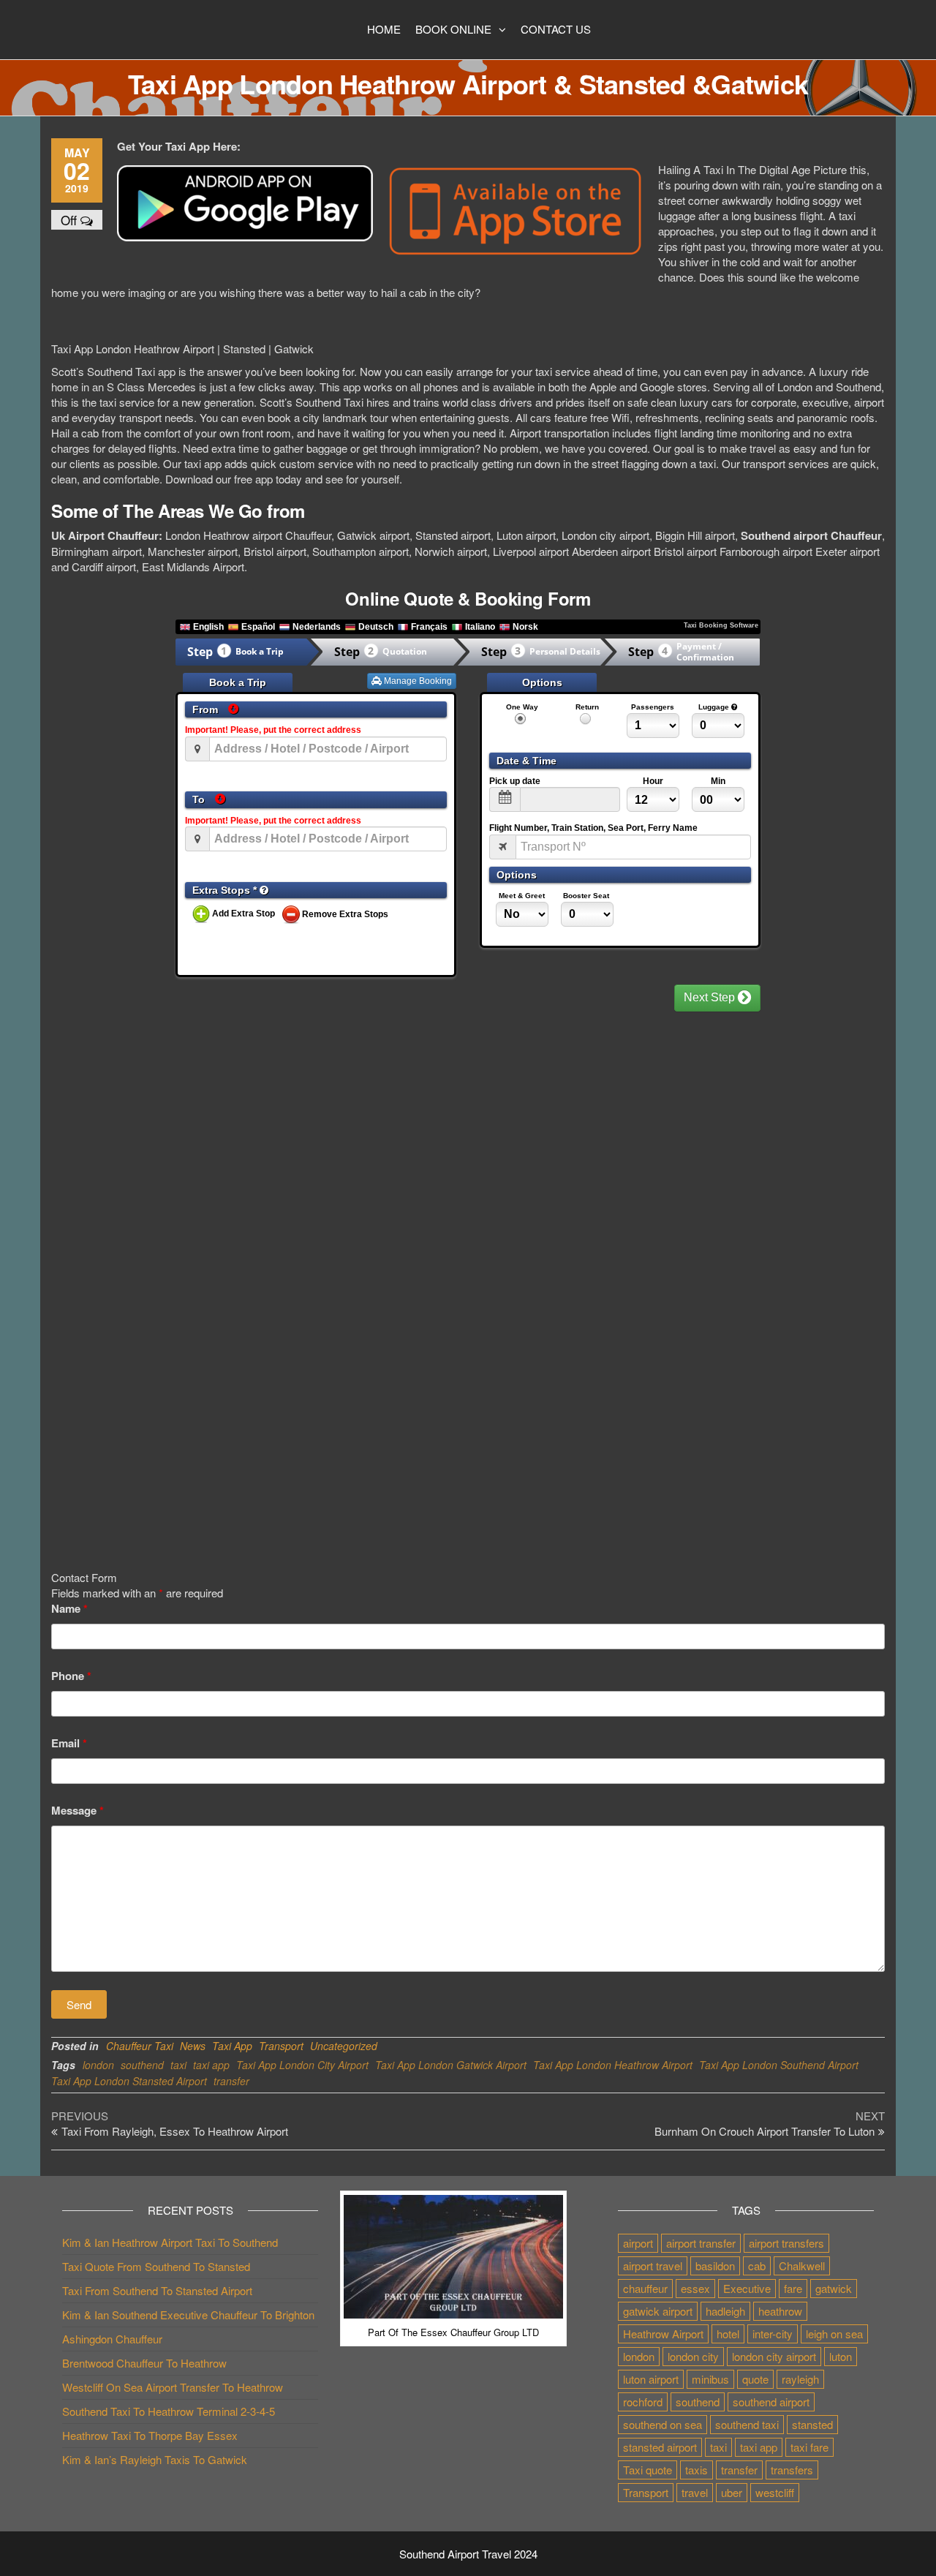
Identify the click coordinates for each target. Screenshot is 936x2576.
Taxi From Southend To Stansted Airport (157, 2290)
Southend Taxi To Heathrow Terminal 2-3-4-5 (169, 2411)
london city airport (774, 2356)
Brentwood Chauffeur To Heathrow (144, 2363)
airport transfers (786, 2243)
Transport (281, 2046)
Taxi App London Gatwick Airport (451, 2065)
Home (384, 29)
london (98, 2065)
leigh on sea (834, 2334)
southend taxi (747, 2424)
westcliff (775, 2492)
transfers (792, 2470)
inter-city (773, 2334)
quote (755, 2379)
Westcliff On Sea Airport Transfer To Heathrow (173, 2387)
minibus (710, 2379)
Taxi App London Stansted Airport (129, 2081)
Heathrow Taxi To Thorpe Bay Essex (150, 2435)
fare (793, 2288)
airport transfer (701, 2243)
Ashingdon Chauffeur (112, 2339)
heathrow (780, 2311)
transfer (231, 2081)
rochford (643, 2402)
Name (69, 1609)
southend (142, 2065)
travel (695, 2492)
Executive (747, 2288)
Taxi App (232, 2046)
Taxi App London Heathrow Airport (613, 2065)
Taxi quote (648, 2470)
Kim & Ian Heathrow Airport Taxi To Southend (170, 2242)
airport (638, 2243)
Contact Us (556, 29)
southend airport (771, 2402)
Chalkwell (802, 2266)
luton (841, 2356)
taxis (697, 2470)
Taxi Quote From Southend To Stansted (156, 2266)
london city (693, 2356)
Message (78, 1811)
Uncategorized (344, 2046)
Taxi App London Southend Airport (779, 2065)
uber (732, 2492)
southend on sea (663, 2424)
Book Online (453, 29)
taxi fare (809, 2447)
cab (757, 2266)
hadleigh (725, 2311)
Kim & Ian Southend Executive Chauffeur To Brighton (188, 2315)
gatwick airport (658, 2311)
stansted (812, 2424)
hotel (728, 2334)
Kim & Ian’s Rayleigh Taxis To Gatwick (155, 2459)
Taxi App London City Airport (302, 2065)
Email (69, 1743)
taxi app (211, 2065)
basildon (715, 2266)
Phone (71, 1676)
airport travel (653, 2266)
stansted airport (660, 2447)
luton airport (651, 2379)
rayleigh (800, 2379)
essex (695, 2288)
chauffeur (645, 2288)
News (193, 2046)
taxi (178, 2065)
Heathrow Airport (663, 2334)
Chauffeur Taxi (140, 2046)
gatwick (834, 2288)
